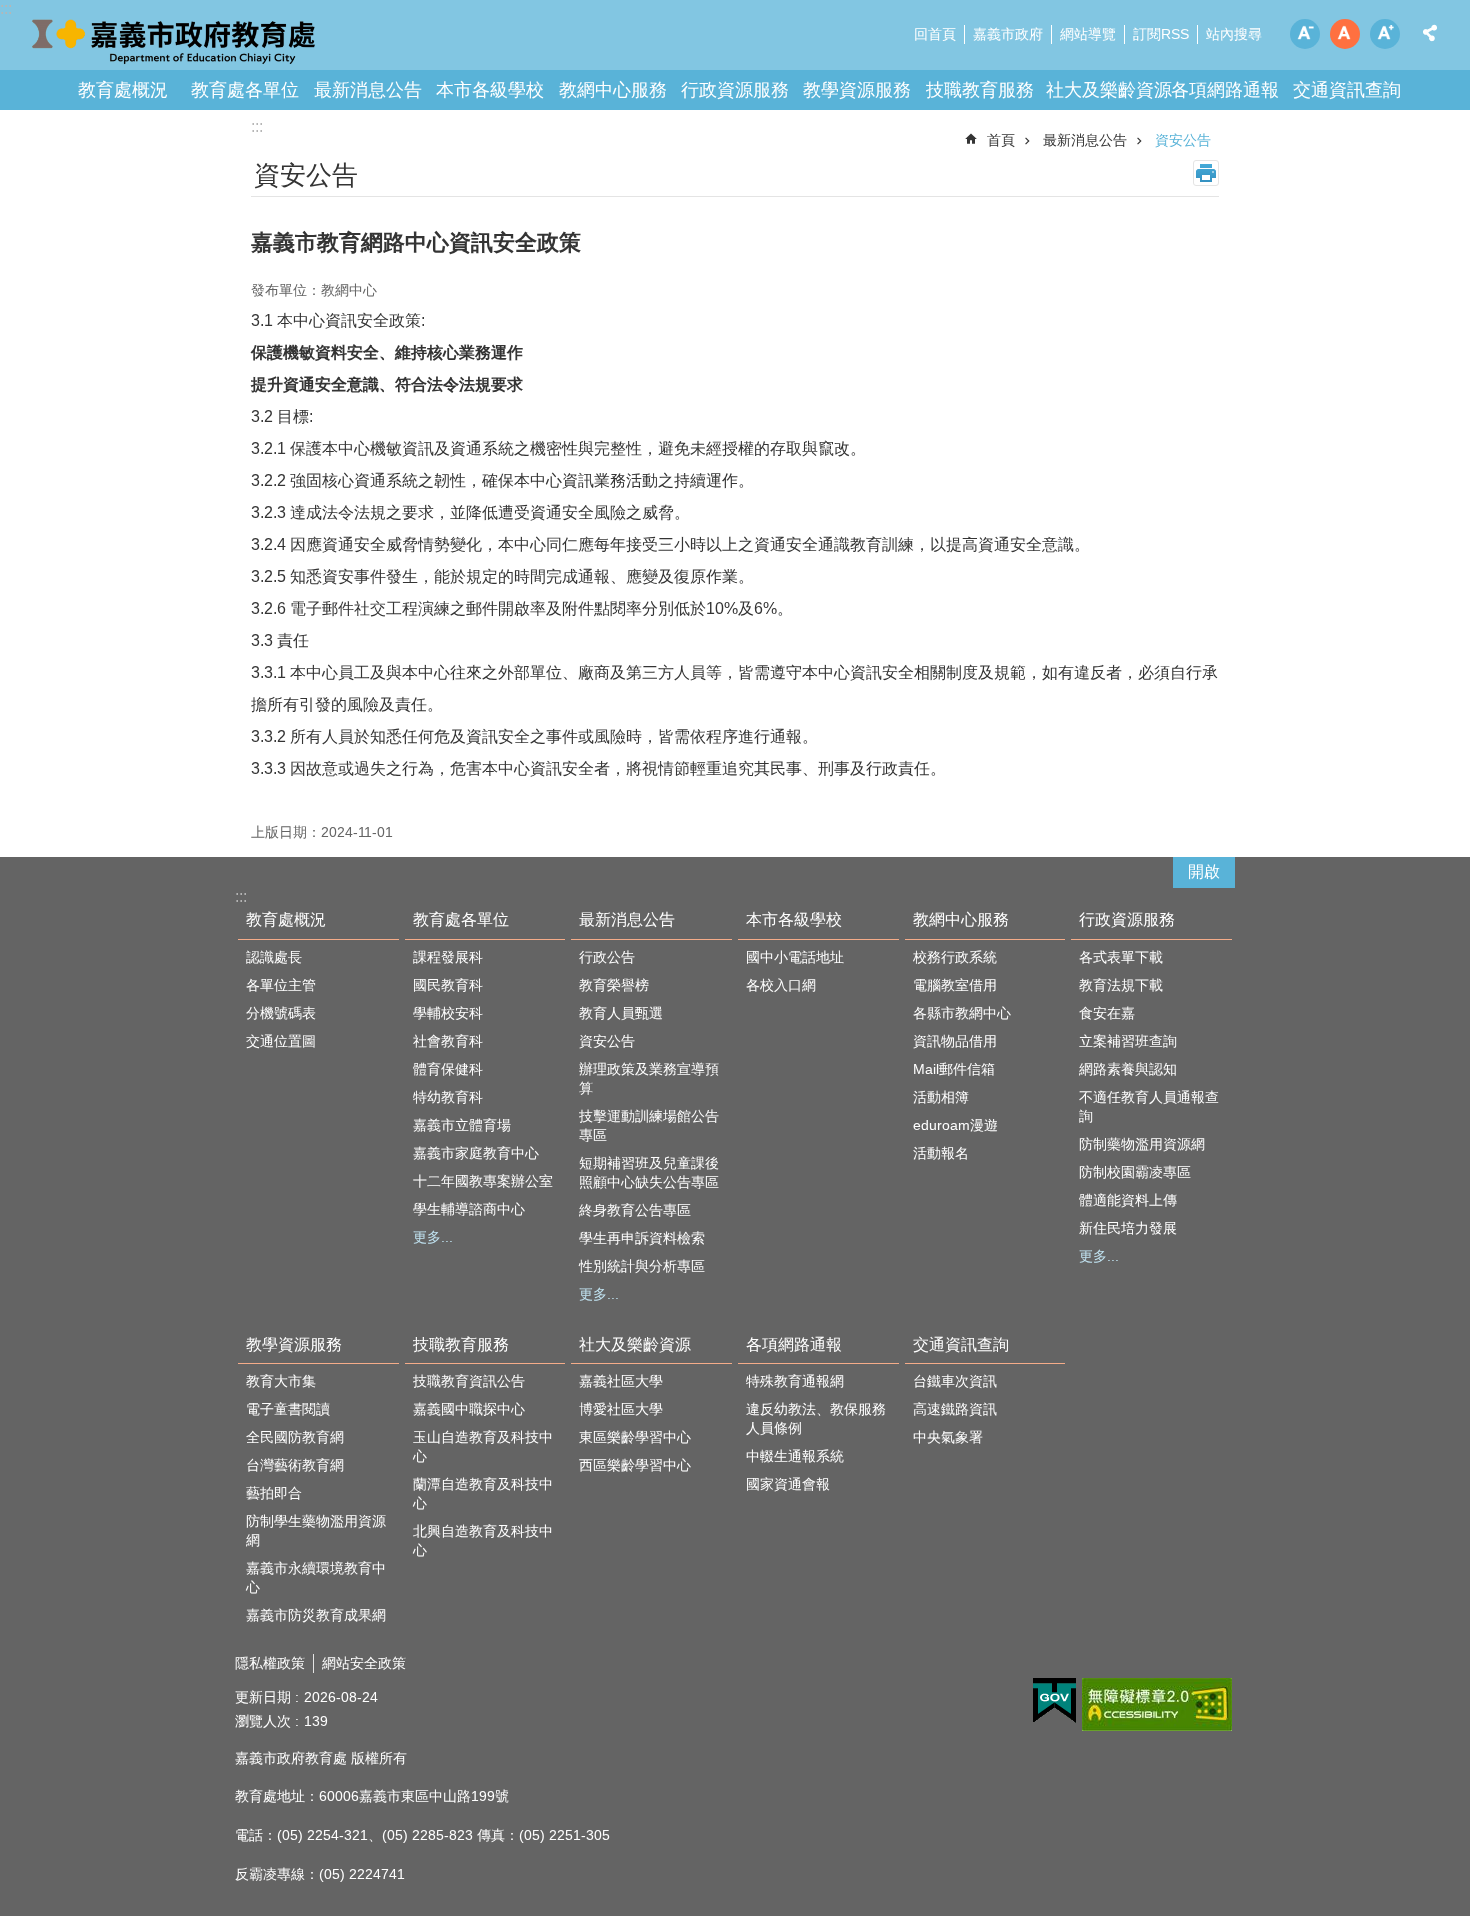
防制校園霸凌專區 (1135, 1172)
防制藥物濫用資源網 (1142, 1144)
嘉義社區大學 (621, 1381)
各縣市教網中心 (962, 1013)
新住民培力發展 (1128, 1228)
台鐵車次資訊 (955, 1381)
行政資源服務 (735, 90)
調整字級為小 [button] (1305, 34)
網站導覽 (1088, 34)
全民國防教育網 (295, 1437)
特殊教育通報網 (795, 1381)
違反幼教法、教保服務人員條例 (816, 1418)
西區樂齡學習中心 (635, 1465)
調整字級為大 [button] (1385, 34)
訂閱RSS (1161, 34)
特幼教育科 (448, 1097)
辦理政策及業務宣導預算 (649, 1078)
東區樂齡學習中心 (635, 1437)
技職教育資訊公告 (469, 1381)
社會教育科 (448, 1041)
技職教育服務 (980, 90)
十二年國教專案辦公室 (483, 1181)
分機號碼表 (281, 1013)
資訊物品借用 (955, 1041)
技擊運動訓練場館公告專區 (649, 1125)
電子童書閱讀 (288, 1409)
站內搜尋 (1234, 34)
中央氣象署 (948, 1437)
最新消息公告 (368, 90)
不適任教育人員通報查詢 (1149, 1106)
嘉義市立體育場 (462, 1125)
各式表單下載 (1121, 957)
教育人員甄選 (621, 1013)
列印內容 (1206, 173)
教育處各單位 (245, 90)
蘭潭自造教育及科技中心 (483, 1493)
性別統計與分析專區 (642, 1266)
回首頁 (935, 34)
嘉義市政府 (1008, 34)
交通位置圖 (281, 1041)
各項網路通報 (1225, 90)
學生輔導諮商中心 (469, 1209)
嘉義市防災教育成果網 (316, 1615)
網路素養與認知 (1128, 1069)
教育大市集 (281, 1381)
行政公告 (607, 957)
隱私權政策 (270, 1663)
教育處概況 (123, 90)
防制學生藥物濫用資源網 (316, 1530)
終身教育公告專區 (635, 1210)
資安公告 (1183, 140)
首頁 (1001, 140)
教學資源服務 (857, 90)
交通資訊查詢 (1347, 90)
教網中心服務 (613, 90)
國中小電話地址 (795, 957)
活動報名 (941, 1153)
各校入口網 (781, 985)
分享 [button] (1430, 33)
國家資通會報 (788, 1484)
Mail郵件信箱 (954, 1069)
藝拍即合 (274, 1493)
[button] (1054, 1701)
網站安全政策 (364, 1663)
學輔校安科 (448, 1013)
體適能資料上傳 (1128, 1200)
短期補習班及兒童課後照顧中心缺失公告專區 (649, 1172)
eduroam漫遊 (955, 1125)
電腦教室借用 (955, 985)
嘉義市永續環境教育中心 (316, 1577)
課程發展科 (448, 957)
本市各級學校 (490, 90)
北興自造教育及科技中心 (483, 1540)
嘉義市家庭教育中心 (476, 1153)
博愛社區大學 (621, 1409)
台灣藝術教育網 (295, 1465)
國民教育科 (448, 985)
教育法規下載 (1121, 985)
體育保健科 (448, 1069)
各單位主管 (281, 985)
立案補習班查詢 (1128, 1041)
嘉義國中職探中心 (469, 1409)
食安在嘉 (1107, 1013)
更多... (433, 1237)
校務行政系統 (955, 957)
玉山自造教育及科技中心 (483, 1446)
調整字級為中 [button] (1345, 34)
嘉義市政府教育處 (175, 40)
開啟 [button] (1204, 871)
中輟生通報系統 (795, 1456)
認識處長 (274, 957)
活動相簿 (941, 1097)
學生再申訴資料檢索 (642, 1238)
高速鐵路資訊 (955, 1409)
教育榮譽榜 (614, 985)
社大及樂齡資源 (1109, 90)
